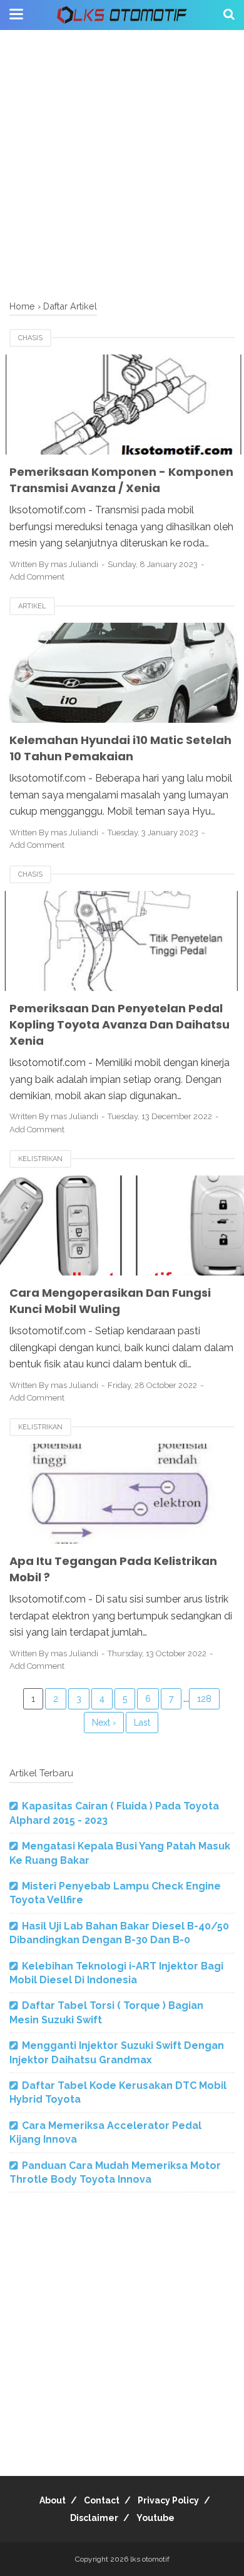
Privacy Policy (168, 2500)
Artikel (32, 606)
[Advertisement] (122, 166)
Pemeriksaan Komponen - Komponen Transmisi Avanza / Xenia (121, 480)
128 (204, 1699)
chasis (30, 338)
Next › (104, 1723)
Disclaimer (94, 2518)
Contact (102, 2500)
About (53, 2500)
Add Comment (37, 577)
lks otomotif (150, 2559)
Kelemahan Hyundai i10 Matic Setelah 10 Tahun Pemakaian (120, 748)
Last (142, 1723)
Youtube (155, 2518)
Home (22, 306)
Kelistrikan (40, 1159)
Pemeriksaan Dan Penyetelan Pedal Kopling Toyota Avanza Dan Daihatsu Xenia (119, 1024)
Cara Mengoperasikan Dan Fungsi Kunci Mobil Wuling (110, 1301)
